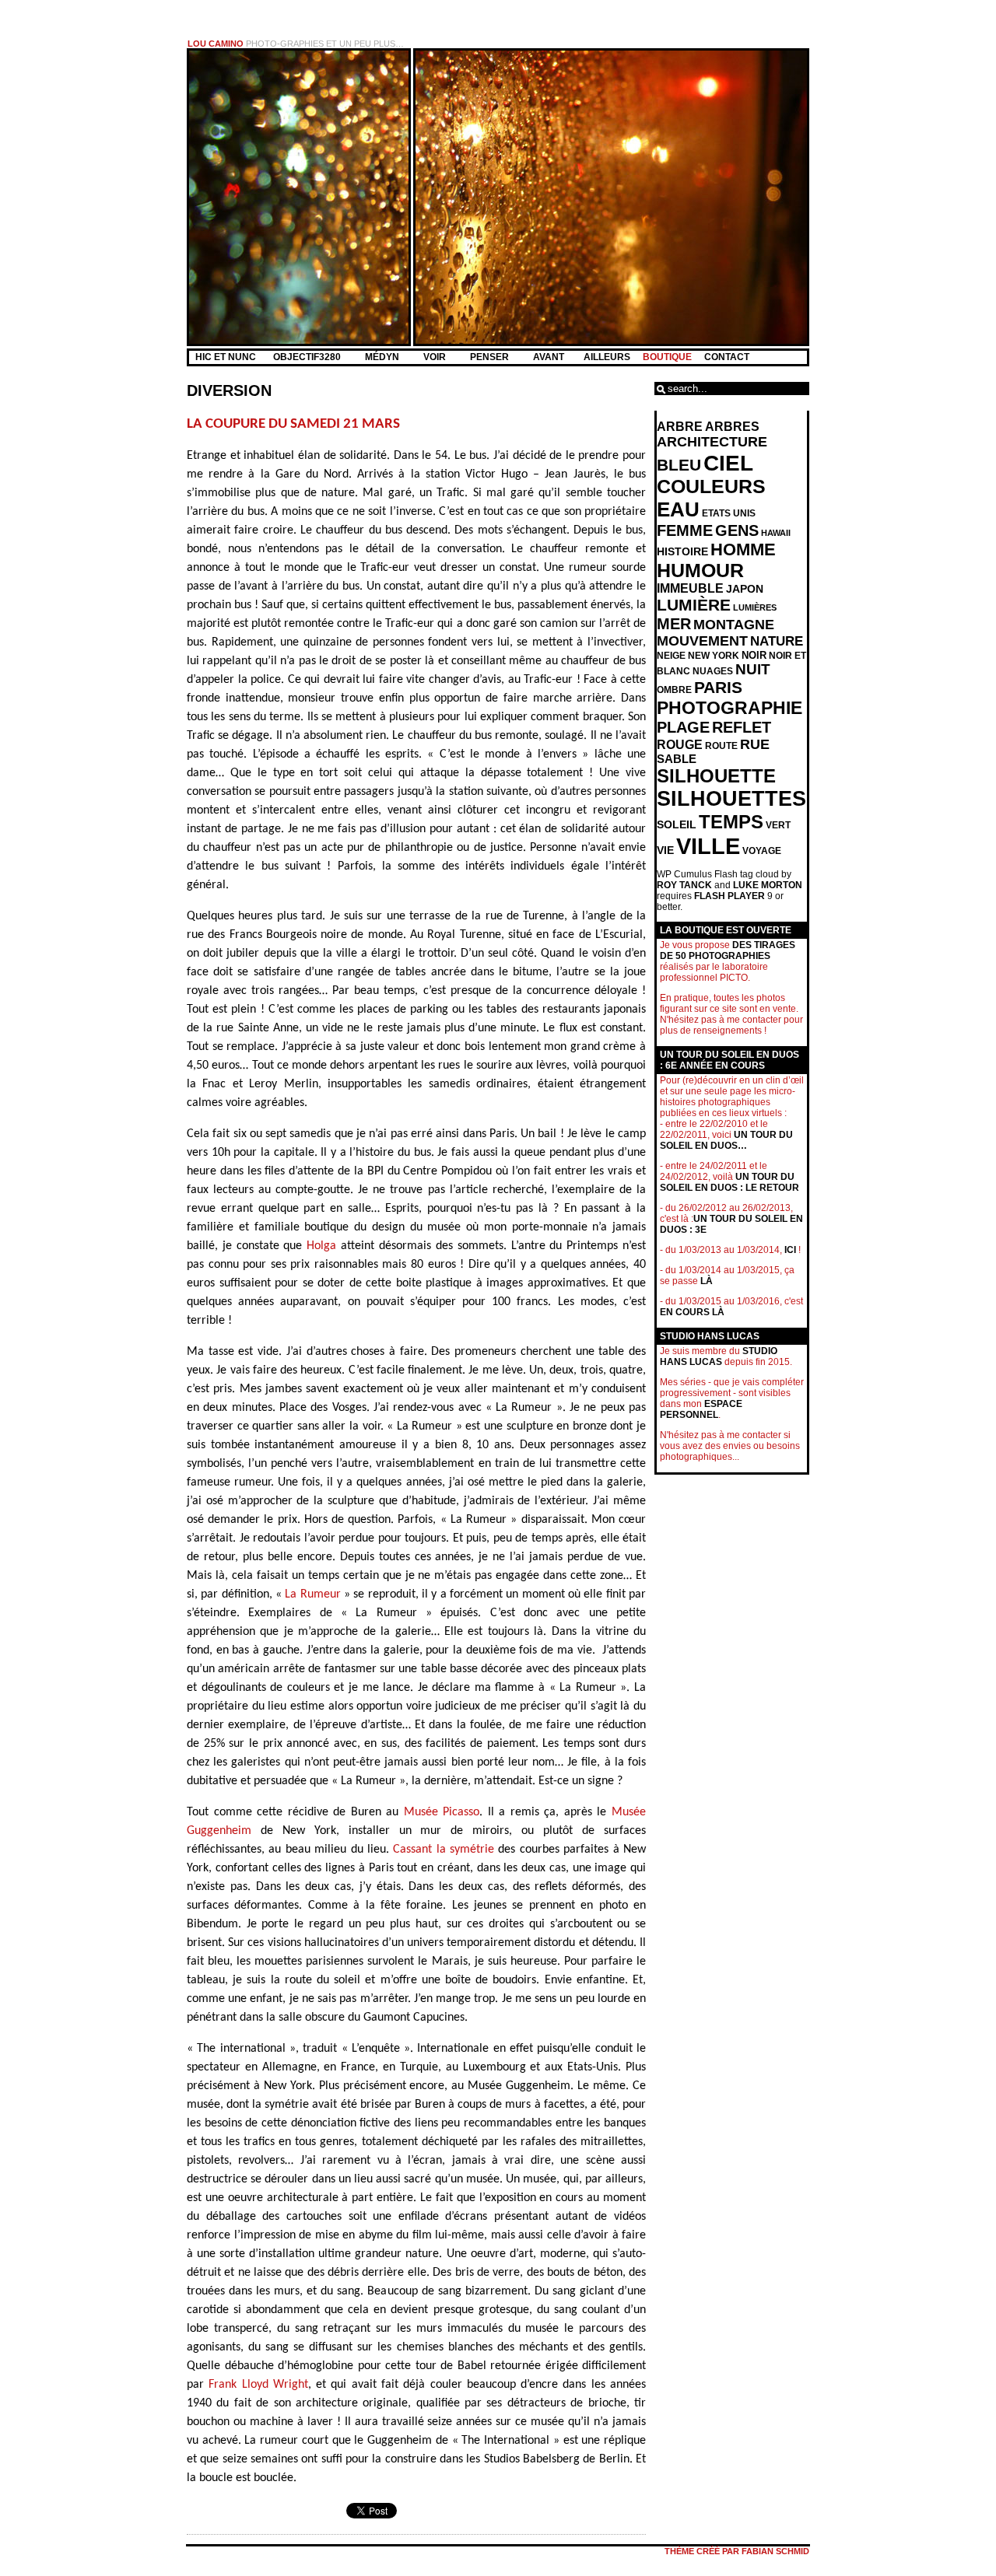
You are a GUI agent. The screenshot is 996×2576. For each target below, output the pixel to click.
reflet (742, 727)
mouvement (702, 641)
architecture (712, 442)
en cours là (692, 1312)
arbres (732, 427)
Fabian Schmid (775, 2551)
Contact (727, 357)
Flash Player (729, 896)
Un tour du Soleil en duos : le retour (729, 1182)
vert (778, 825)
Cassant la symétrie (444, 1850)
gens (737, 530)
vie (665, 850)
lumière (694, 605)
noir (754, 655)
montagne (734, 625)
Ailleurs (607, 357)
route (721, 746)
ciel (728, 463)
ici (790, 1250)
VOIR (436, 357)
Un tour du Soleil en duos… (726, 1140)
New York (714, 656)
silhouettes (731, 799)
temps (731, 822)
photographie (729, 708)
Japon (745, 589)
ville (708, 846)
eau (678, 509)
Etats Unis (729, 513)
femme (685, 530)
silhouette (716, 776)
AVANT (550, 357)
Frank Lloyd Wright (258, 2385)
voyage (762, 851)
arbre (680, 427)
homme (743, 549)
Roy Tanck (684, 885)
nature (777, 641)
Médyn (383, 357)
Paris (718, 688)
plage (683, 727)
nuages (713, 671)
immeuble (690, 588)
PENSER (491, 357)
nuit (753, 669)
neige (671, 656)
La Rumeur (312, 1594)
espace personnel (701, 1409)
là (707, 1281)
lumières (755, 607)
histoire (682, 551)
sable (677, 759)
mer (674, 624)
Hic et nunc (226, 357)
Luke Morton (768, 885)
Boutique (667, 357)
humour (700, 570)
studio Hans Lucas (719, 1356)
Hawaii (776, 533)
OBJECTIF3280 (308, 357)
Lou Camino (216, 44)
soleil (677, 824)
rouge (680, 745)
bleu (679, 465)
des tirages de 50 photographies (728, 950)
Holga (321, 1246)
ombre (674, 690)
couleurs (711, 486)
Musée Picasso (442, 1812)
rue (755, 744)
